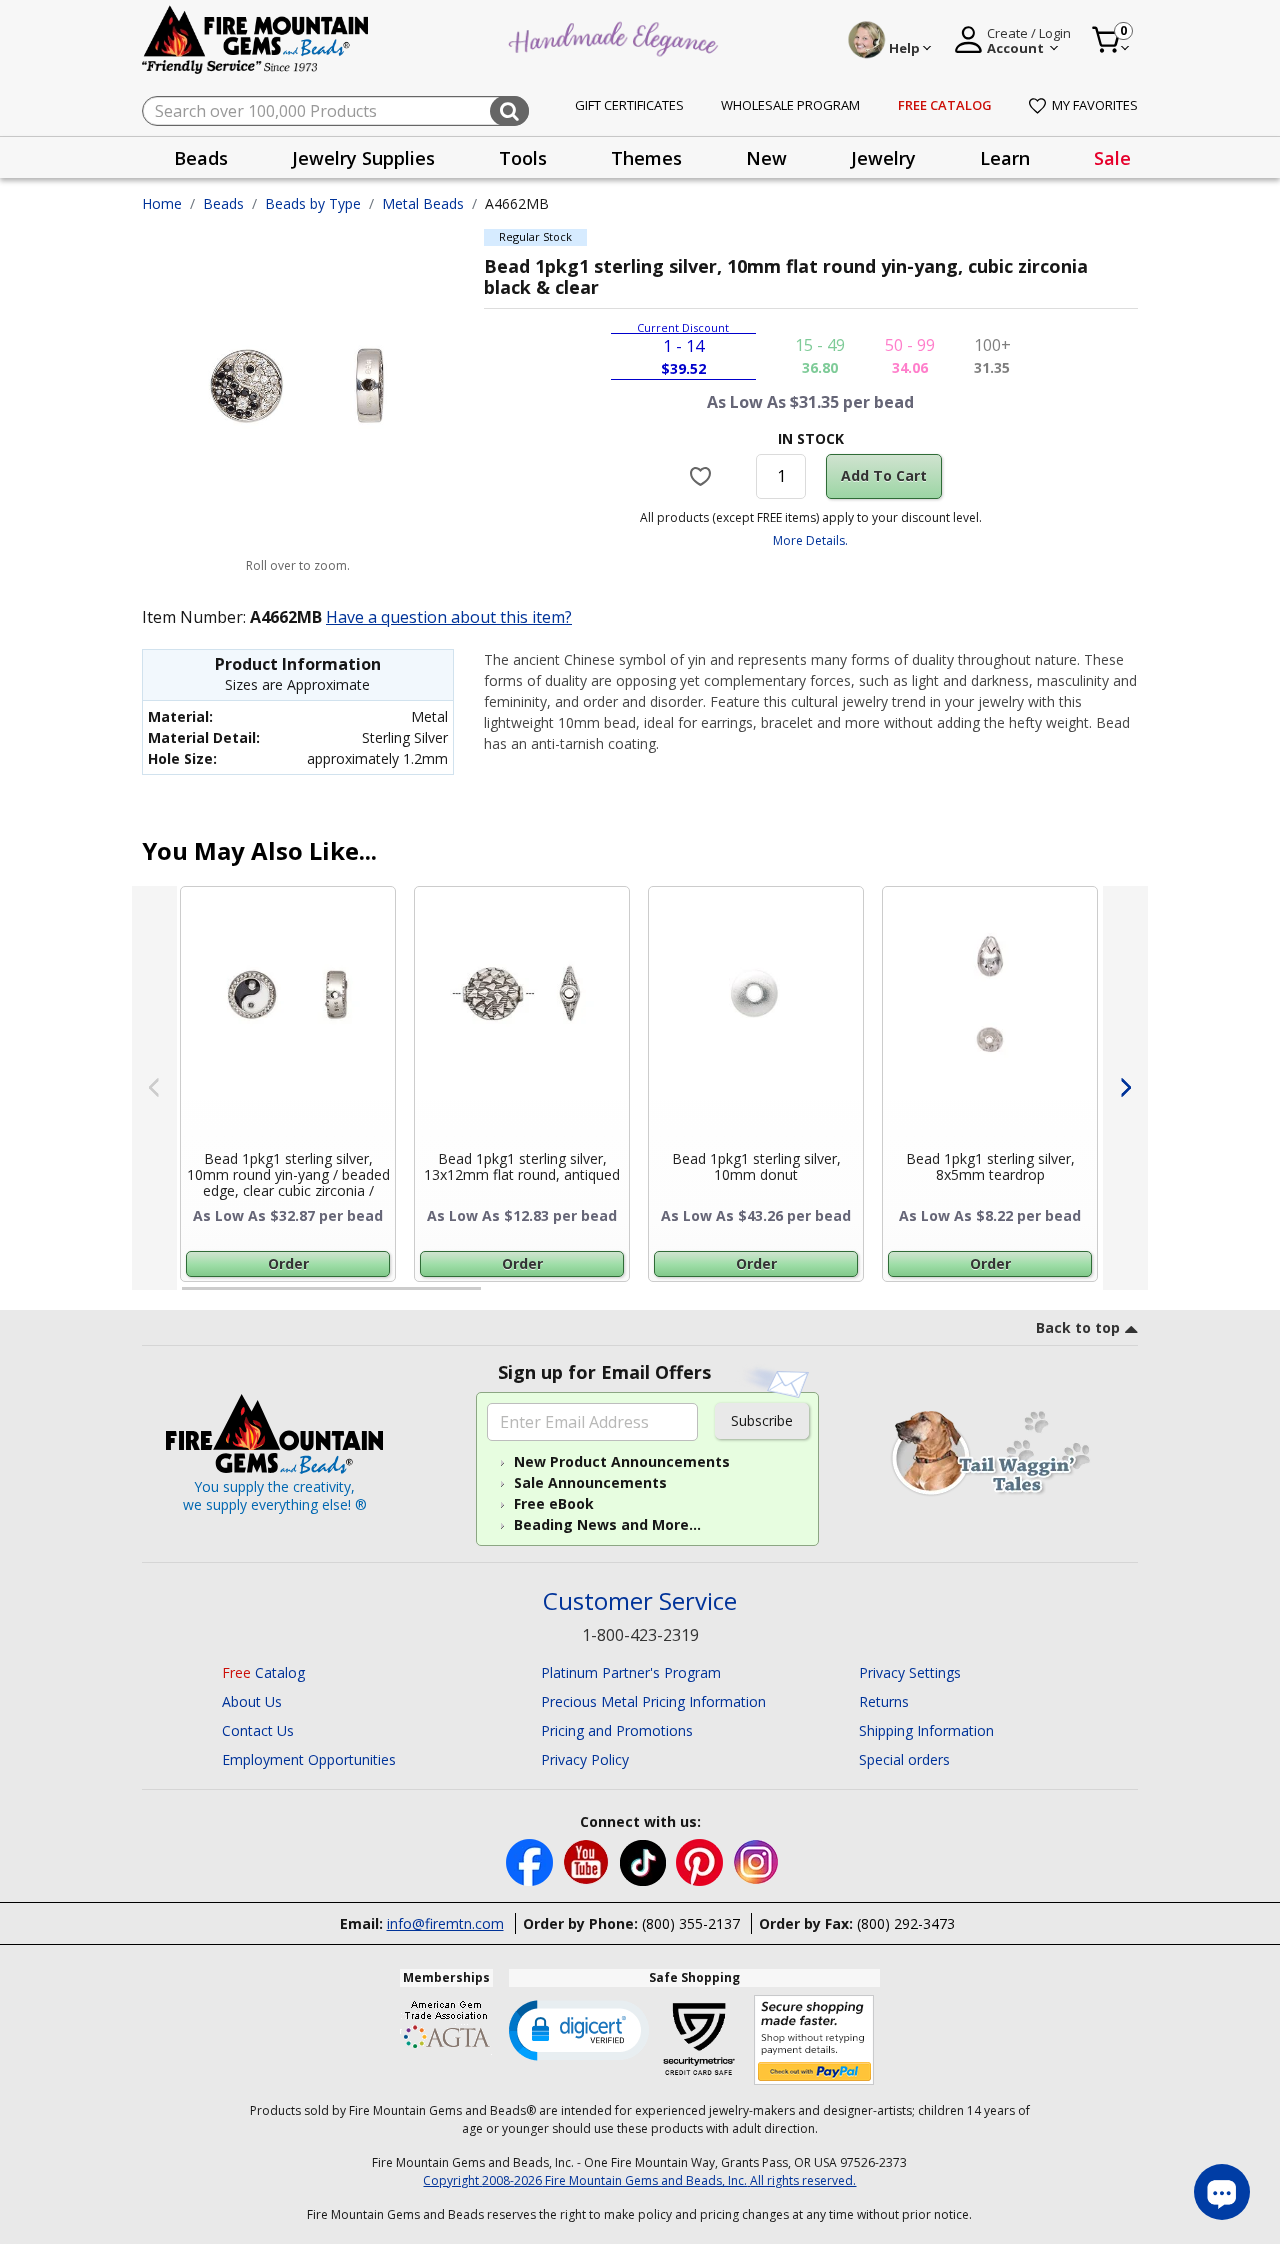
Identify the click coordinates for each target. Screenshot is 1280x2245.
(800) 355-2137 (691, 1923)
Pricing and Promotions (617, 1730)
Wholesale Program (790, 105)
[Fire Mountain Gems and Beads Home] (256, 38)
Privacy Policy (585, 1759)
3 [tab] (809, 1297)
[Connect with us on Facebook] (531, 1860)
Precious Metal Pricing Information (653, 1701)
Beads (223, 203)
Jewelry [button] (883, 158)
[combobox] (335, 111)
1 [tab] (192, 1297)
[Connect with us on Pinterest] (701, 1860)
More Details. (810, 540)
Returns (884, 1701)
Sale (1112, 158)
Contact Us (258, 1730)
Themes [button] (646, 158)
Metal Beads (423, 203)
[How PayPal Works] (814, 2040)
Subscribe (762, 1420)
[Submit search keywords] (509, 111)
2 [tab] (501, 1297)
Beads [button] (201, 158)
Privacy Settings (910, 1672)
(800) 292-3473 (906, 1923)
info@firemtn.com (445, 1923)
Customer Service (640, 1601)
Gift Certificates (629, 105)
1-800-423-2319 (640, 1635)
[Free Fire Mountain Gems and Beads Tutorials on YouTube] (588, 1860)
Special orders (904, 1759)
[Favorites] (703, 476)
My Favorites (1095, 105)
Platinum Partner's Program (631, 1672)
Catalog (263, 1672)
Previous (154, 1088)
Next (1125, 1088)
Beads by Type (313, 203)
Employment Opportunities (309, 1759)
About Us (252, 1701)
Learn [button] (1005, 158)
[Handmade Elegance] (616, 36)
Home (162, 203)
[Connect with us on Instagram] (756, 1860)
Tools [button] (523, 158)
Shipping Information (926, 1730)
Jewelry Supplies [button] (363, 158)
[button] (579, 2029)
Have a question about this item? (449, 617)
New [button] (766, 158)
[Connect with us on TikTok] (645, 1860)
